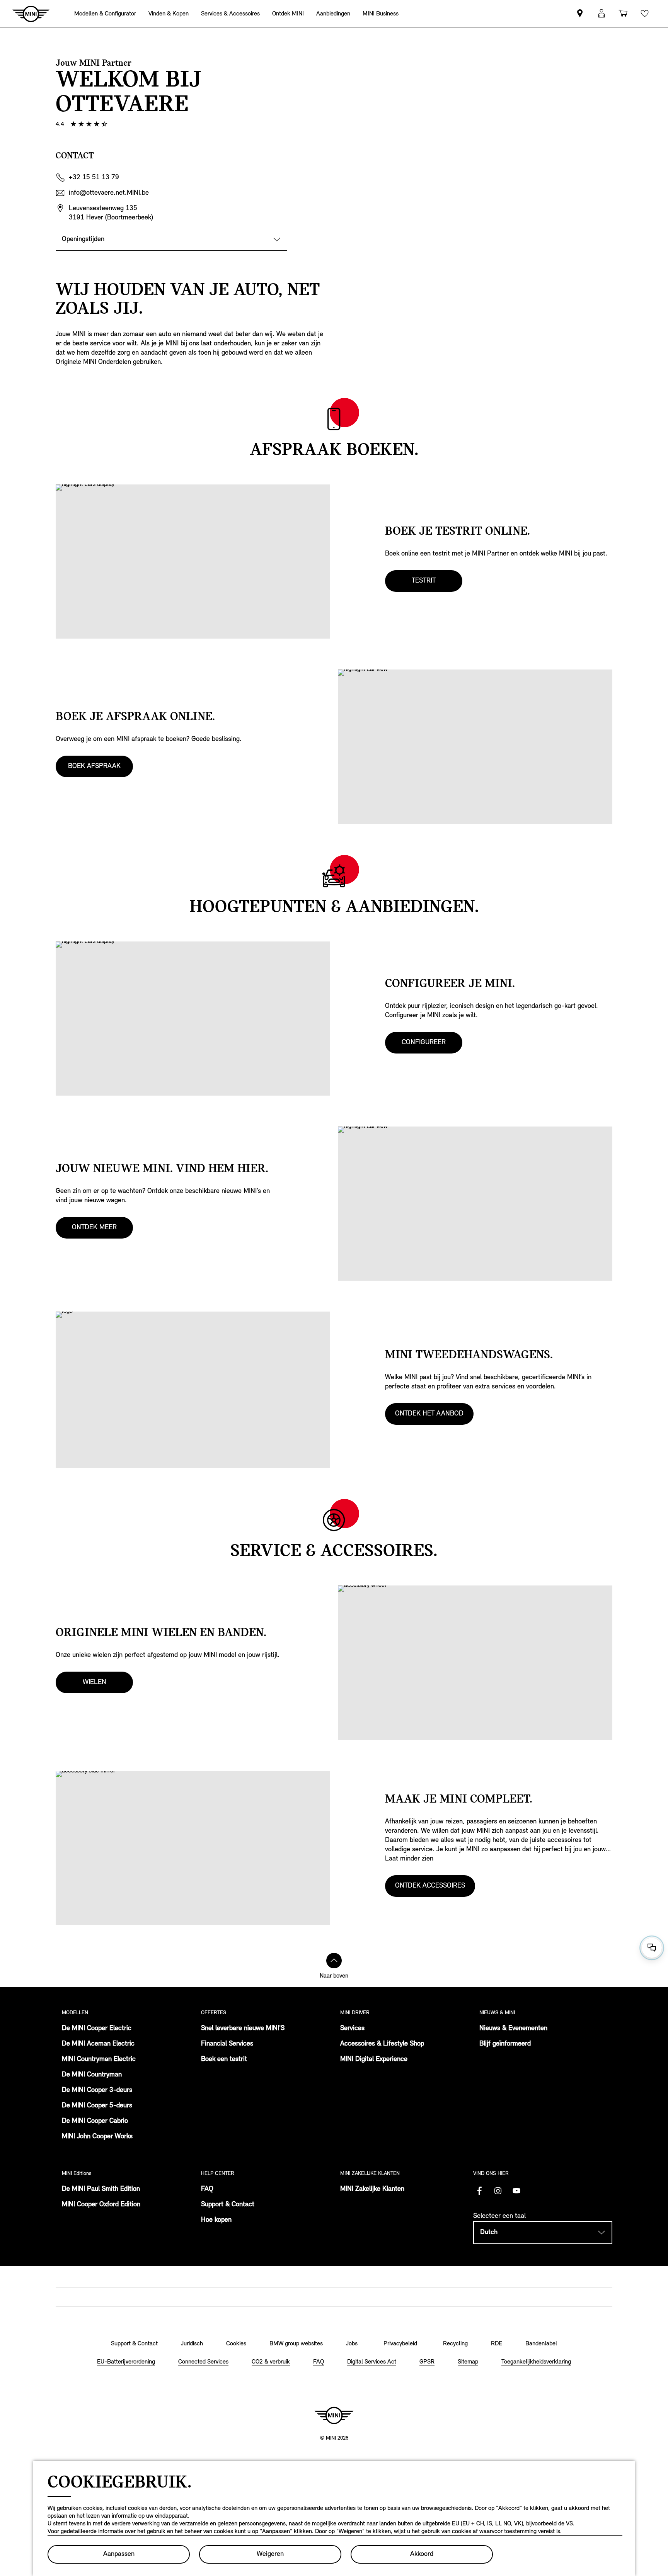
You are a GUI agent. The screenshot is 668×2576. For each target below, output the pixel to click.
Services (352, 2029)
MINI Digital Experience (374, 2059)
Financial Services (227, 2044)
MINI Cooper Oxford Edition (101, 2205)
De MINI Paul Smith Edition (101, 2189)
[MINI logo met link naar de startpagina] (334, 2415)
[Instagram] (498, 2191)
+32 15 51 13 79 (94, 178)
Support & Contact (228, 2205)
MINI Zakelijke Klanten (372, 2189)
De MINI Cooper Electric (97, 2029)
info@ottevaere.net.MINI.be (109, 193)
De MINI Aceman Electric (98, 2044)
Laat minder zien (409, 1859)
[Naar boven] (334, 1961)
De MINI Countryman (92, 2075)
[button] (602, 14)
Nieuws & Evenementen (513, 2029)
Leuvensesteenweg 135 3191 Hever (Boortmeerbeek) (111, 213)
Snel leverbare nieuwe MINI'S (243, 2029)
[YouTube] (516, 2191)
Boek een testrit (224, 2059)
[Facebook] (479, 2191)
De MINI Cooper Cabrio (95, 2121)
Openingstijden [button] (83, 240)
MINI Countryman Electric (99, 2059)
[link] (333, 14)
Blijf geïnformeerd (505, 2044)
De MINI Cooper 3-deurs (97, 2090)
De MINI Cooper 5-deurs (97, 2106)
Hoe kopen (216, 2220)
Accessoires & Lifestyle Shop (382, 2044)
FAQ (207, 2189)
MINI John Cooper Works (97, 2137)
